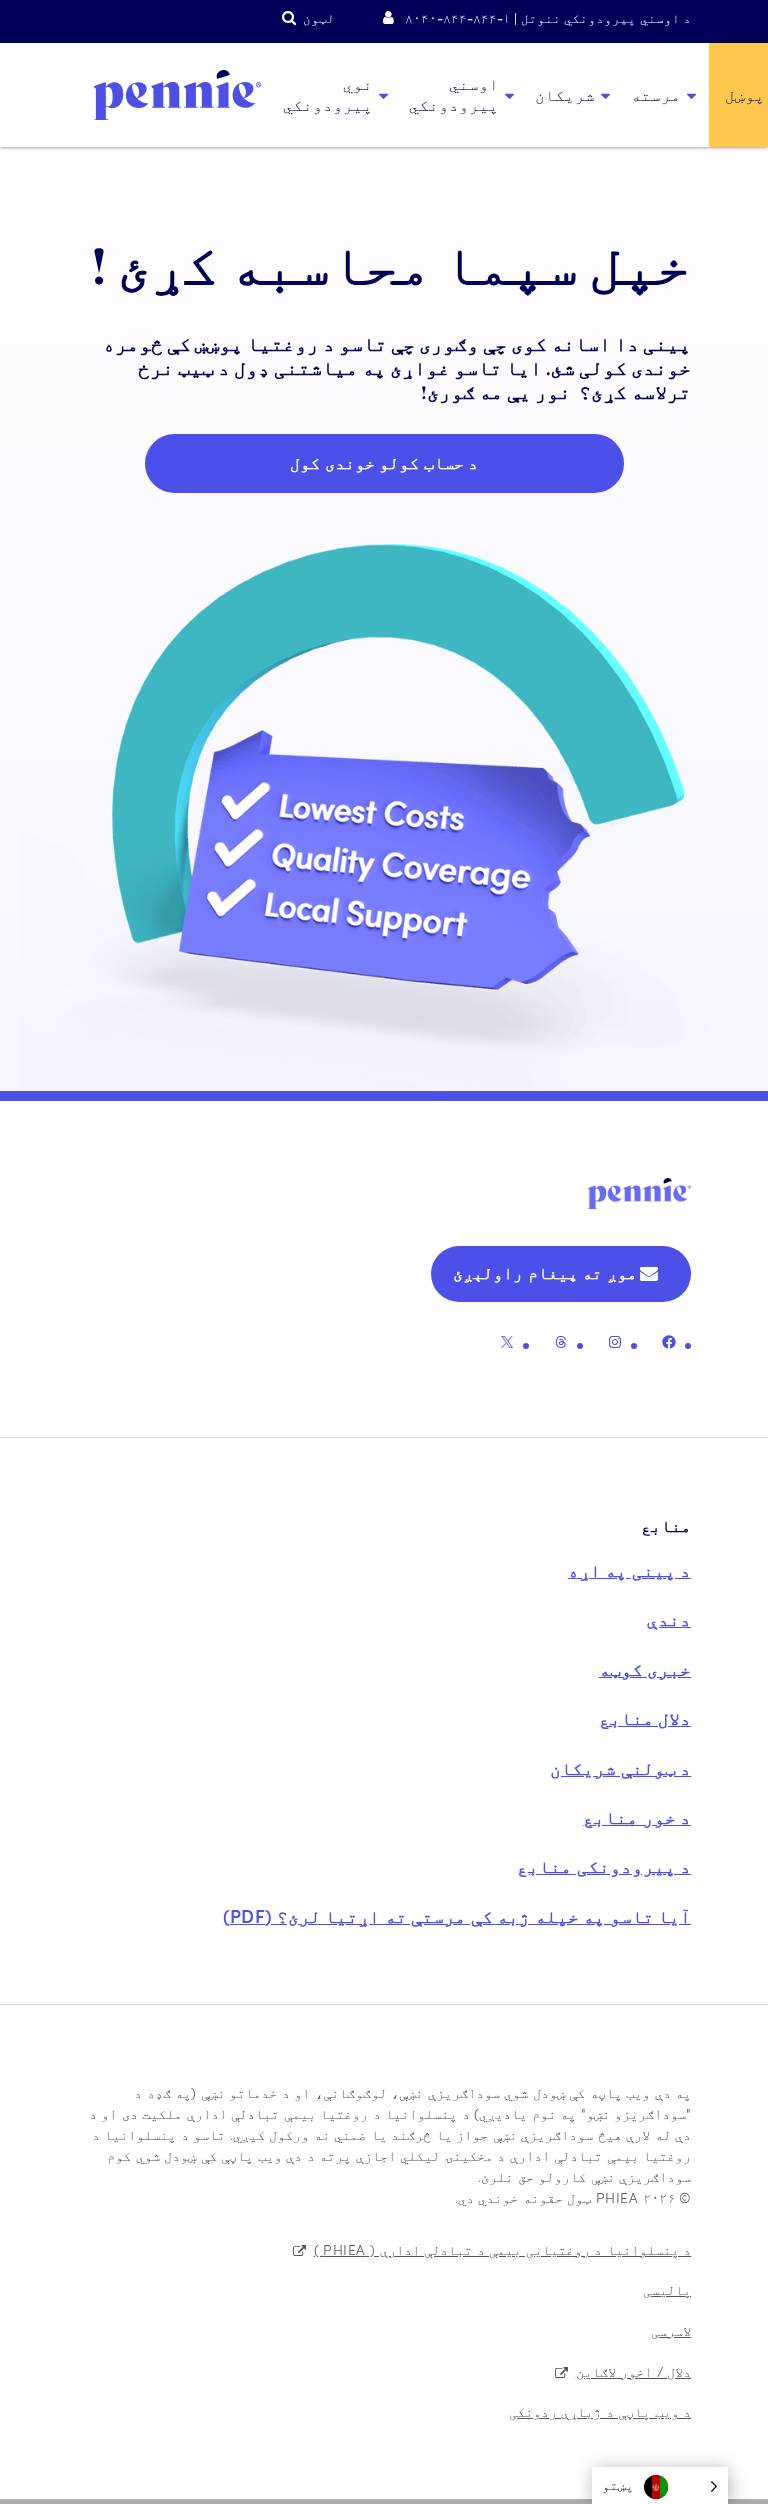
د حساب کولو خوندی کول (384, 462)
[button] (660, 2485)
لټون (319, 17)
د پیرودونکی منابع (604, 1865)
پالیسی (667, 2289)
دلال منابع (645, 1717)
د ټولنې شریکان (620, 1767)
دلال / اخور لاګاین (634, 2371)
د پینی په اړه (630, 1569)
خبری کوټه (645, 1668)
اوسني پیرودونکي (454, 94)
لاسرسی (671, 2330)
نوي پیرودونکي (328, 94)
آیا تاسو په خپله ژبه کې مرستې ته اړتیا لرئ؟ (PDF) (457, 1915)
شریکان (565, 94)
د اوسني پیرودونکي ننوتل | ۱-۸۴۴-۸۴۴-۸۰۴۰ (548, 17)
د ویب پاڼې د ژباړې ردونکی (600, 2411)
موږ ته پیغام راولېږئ (545, 1272)
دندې (669, 1618)
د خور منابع (637, 1816)
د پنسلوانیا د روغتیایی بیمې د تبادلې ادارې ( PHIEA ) (503, 2249)
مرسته (656, 94)
